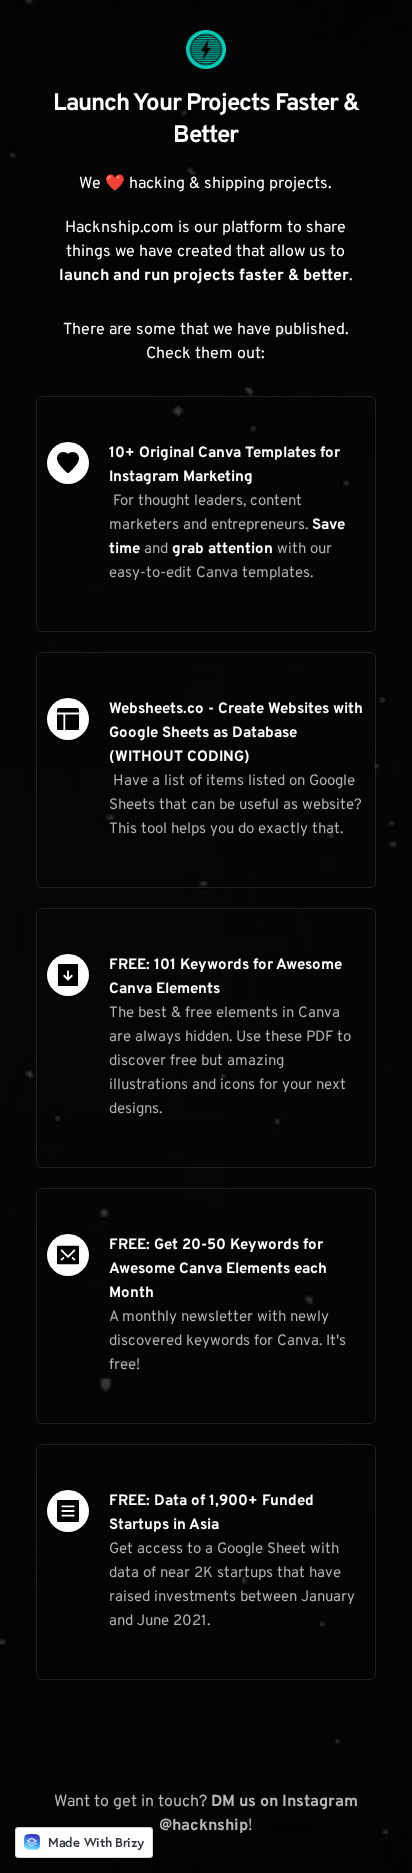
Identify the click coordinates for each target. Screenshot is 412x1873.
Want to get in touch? (132, 1802)
